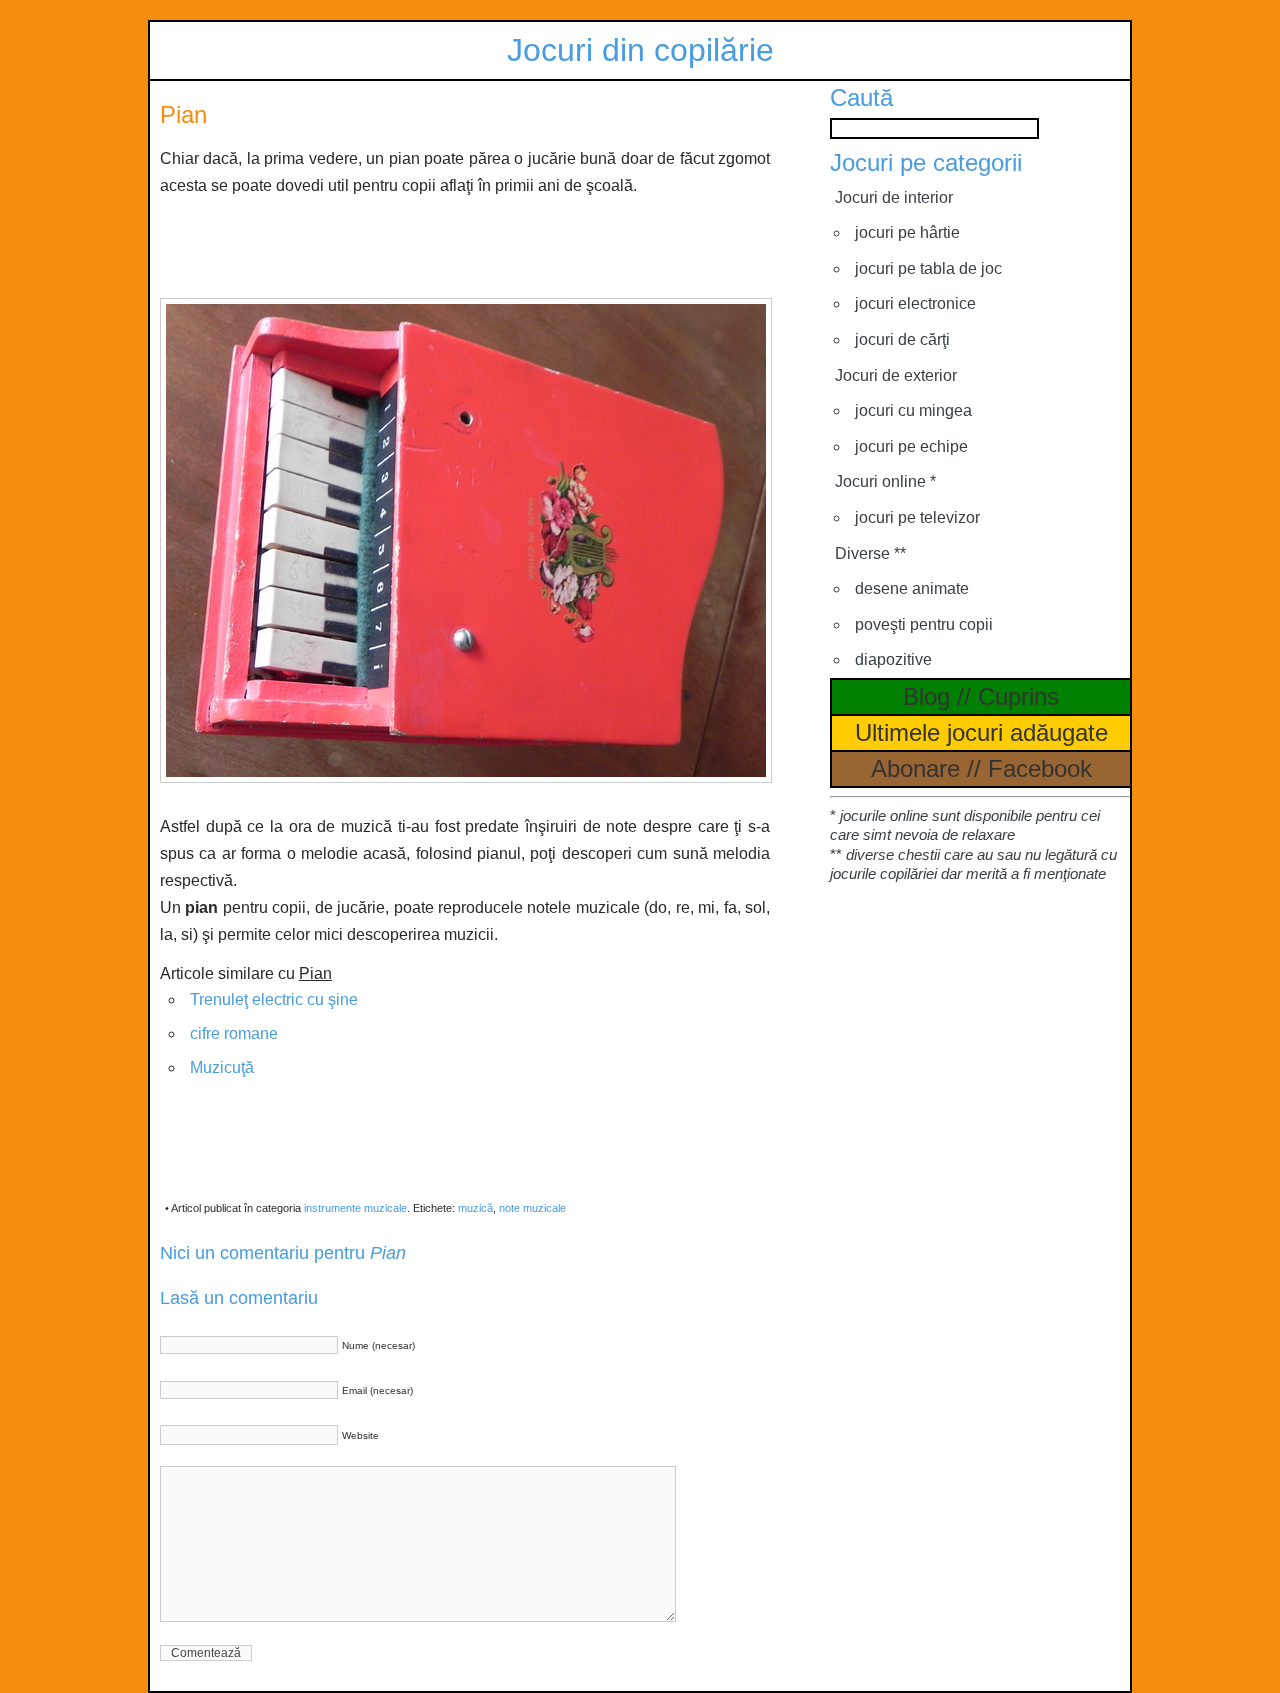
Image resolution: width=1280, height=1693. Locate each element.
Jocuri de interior (894, 197)
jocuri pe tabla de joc (928, 268)
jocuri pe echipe (911, 446)
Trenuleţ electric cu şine (274, 999)
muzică (475, 1208)
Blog (926, 696)
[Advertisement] (465, 245)
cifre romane (234, 1033)
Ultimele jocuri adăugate (981, 732)
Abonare (915, 768)
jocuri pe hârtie (907, 232)
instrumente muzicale (355, 1208)
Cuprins (1018, 696)
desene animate (912, 588)
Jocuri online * (885, 481)
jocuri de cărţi (902, 339)
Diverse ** (870, 553)
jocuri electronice (915, 303)
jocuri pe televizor (917, 517)
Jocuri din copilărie (640, 50)
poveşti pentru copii (924, 624)
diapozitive (893, 659)
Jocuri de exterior (896, 375)
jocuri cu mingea (913, 410)
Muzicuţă (222, 1067)
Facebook (1040, 768)
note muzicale (532, 1208)
